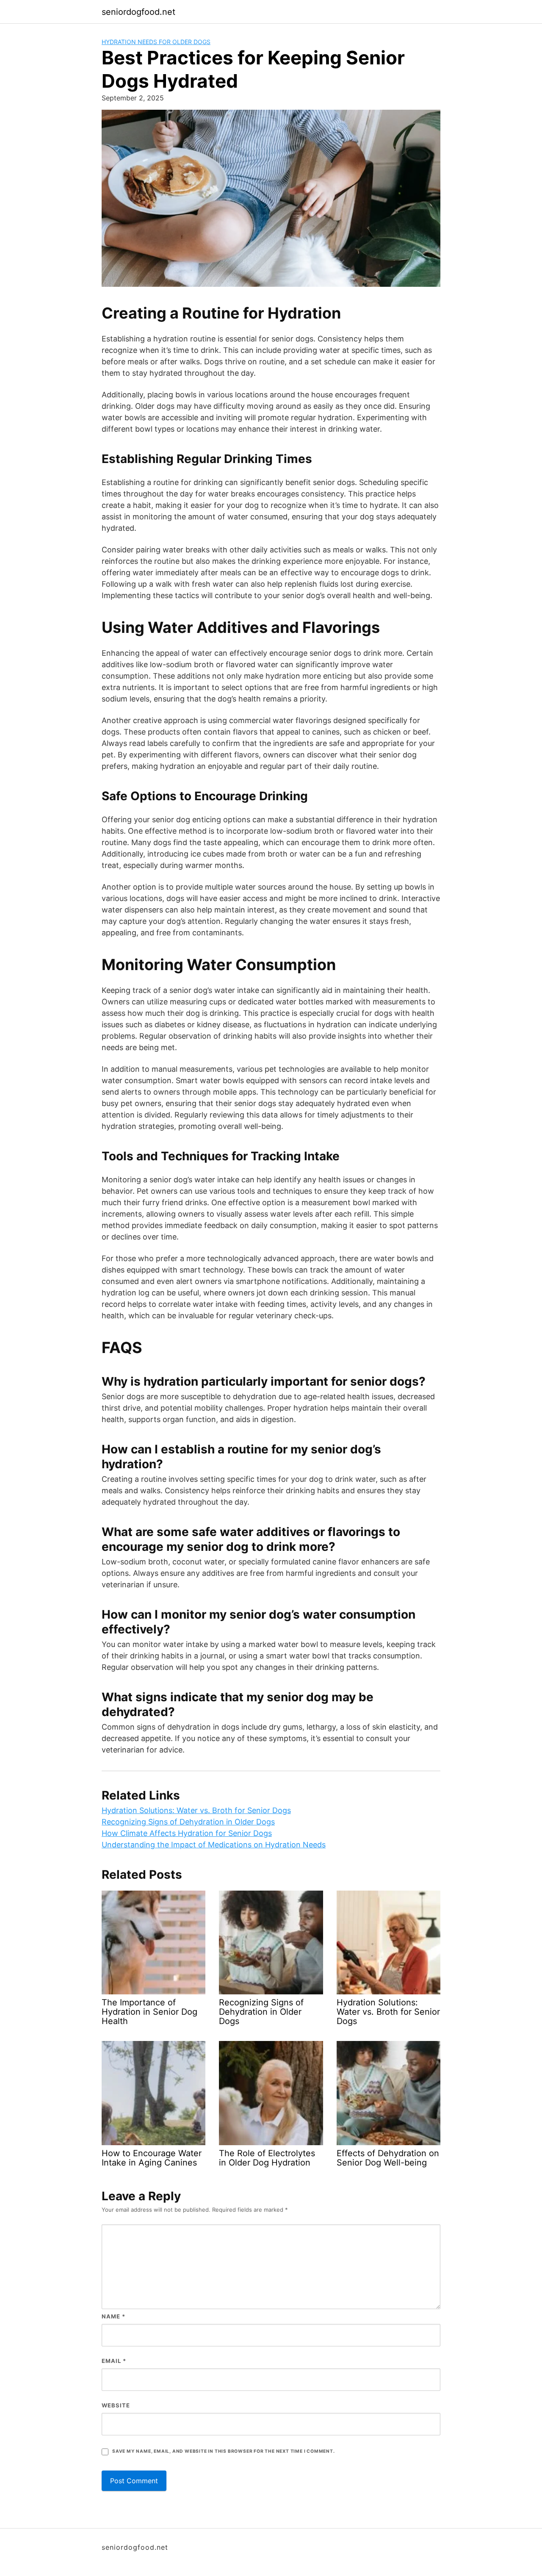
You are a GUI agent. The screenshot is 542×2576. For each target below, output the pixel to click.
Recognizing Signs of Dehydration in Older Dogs (188, 1822)
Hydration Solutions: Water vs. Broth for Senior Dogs (196, 1810)
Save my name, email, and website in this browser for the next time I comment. (224, 2451)
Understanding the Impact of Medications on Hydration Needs (214, 1845)
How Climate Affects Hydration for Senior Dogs (187, 1833)
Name (113, 2316)
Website (116, 2405)
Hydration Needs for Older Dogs (156, 42)
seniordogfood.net (138, 12)
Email (114, 2361)
